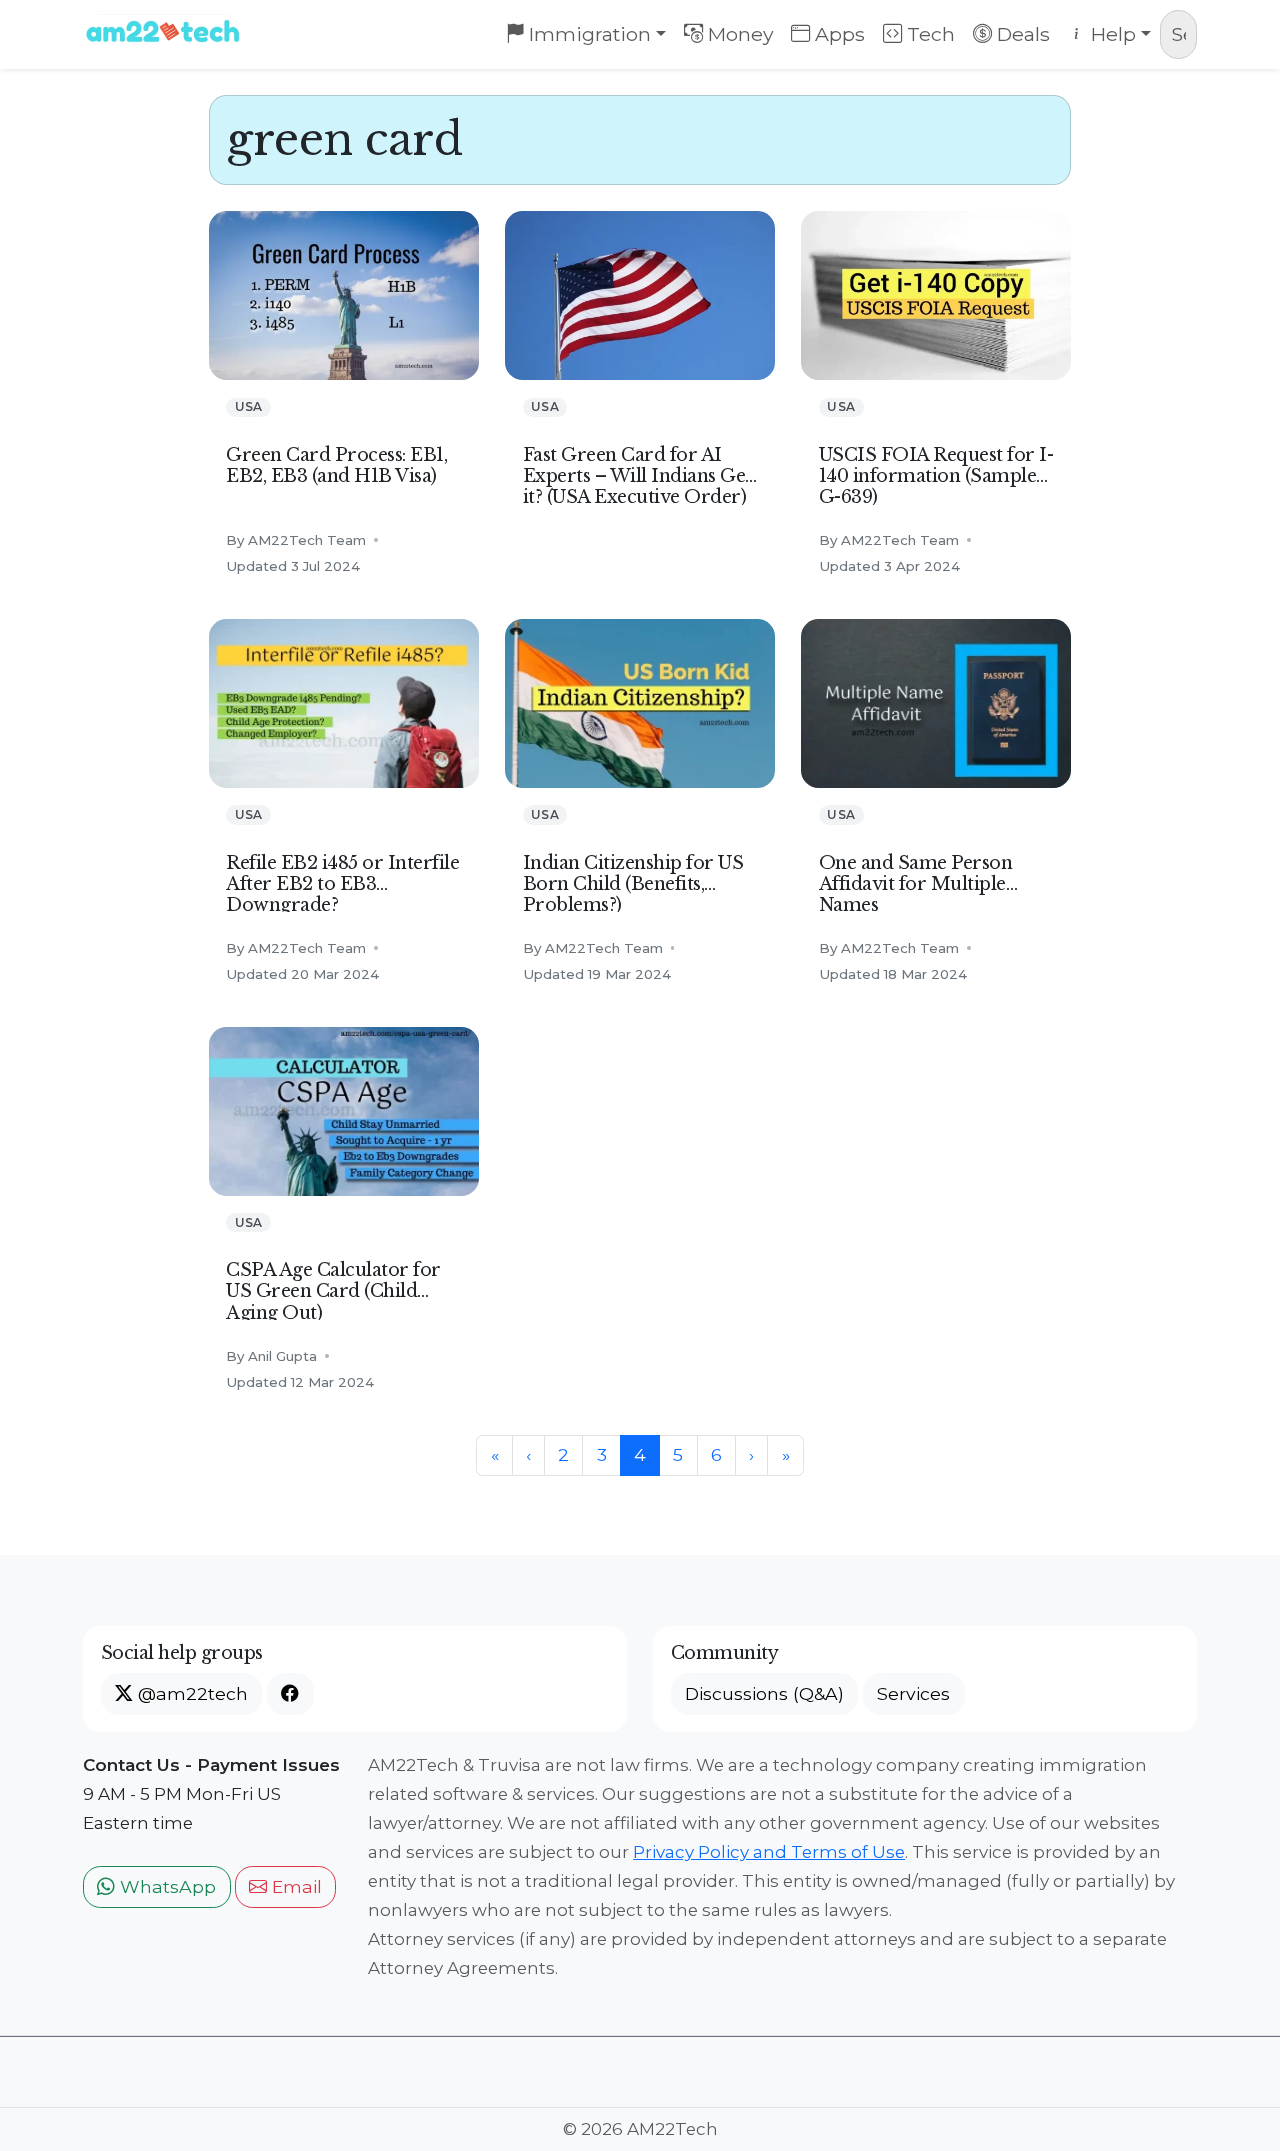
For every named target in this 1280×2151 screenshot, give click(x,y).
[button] (290, 1694)
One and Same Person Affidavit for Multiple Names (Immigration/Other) (916, 894)
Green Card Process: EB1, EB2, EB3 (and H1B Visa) (336, 465)
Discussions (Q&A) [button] (764, 1693)
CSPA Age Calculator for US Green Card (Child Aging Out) (333, 1291)
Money (738, 34)
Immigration (587, 34)
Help (1111, 34)
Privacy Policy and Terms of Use (769, 1852)
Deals (1021, 34)
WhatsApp (165, 1886)
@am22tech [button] (190, 1693)
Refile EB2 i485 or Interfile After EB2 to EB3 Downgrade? (342, 884)
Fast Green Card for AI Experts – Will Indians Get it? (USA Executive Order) (637, 476)
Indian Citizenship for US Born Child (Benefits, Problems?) (633, 884)
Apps (837, 34)
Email (294, 1886)
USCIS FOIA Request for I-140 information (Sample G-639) (936, 476)
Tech (928, 34)
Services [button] (913, 1693)
